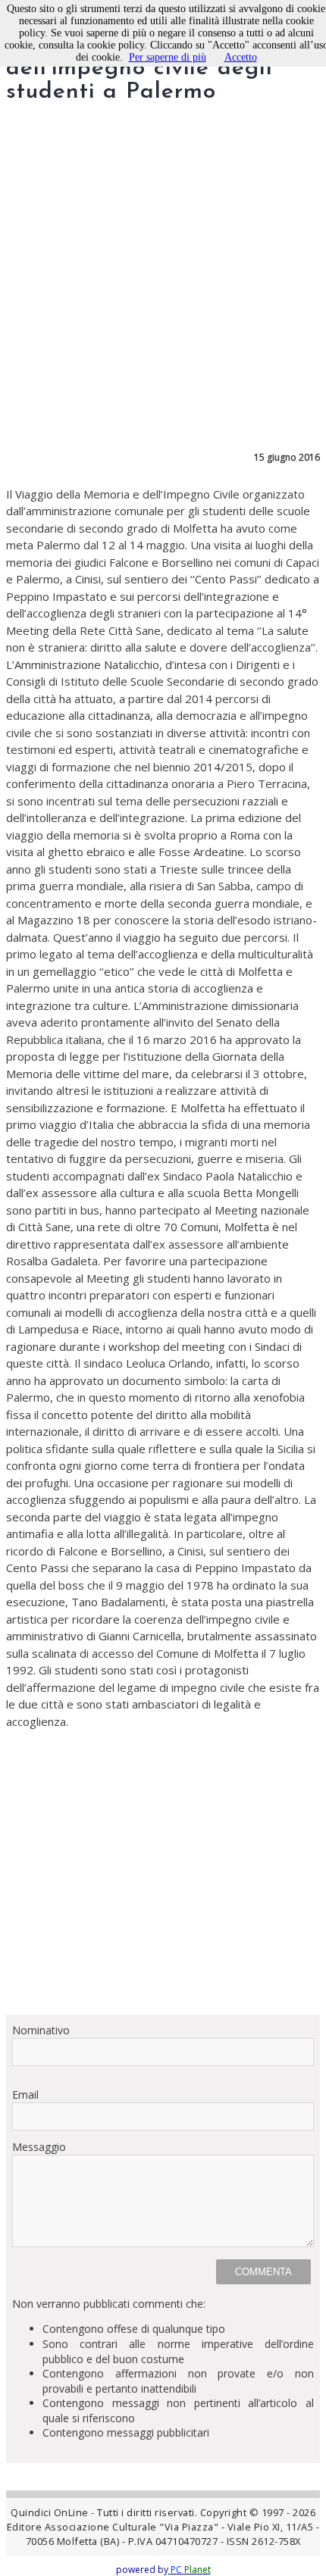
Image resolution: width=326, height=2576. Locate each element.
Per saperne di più (168, 57)
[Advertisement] (163, 1872)
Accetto (241, 57)
